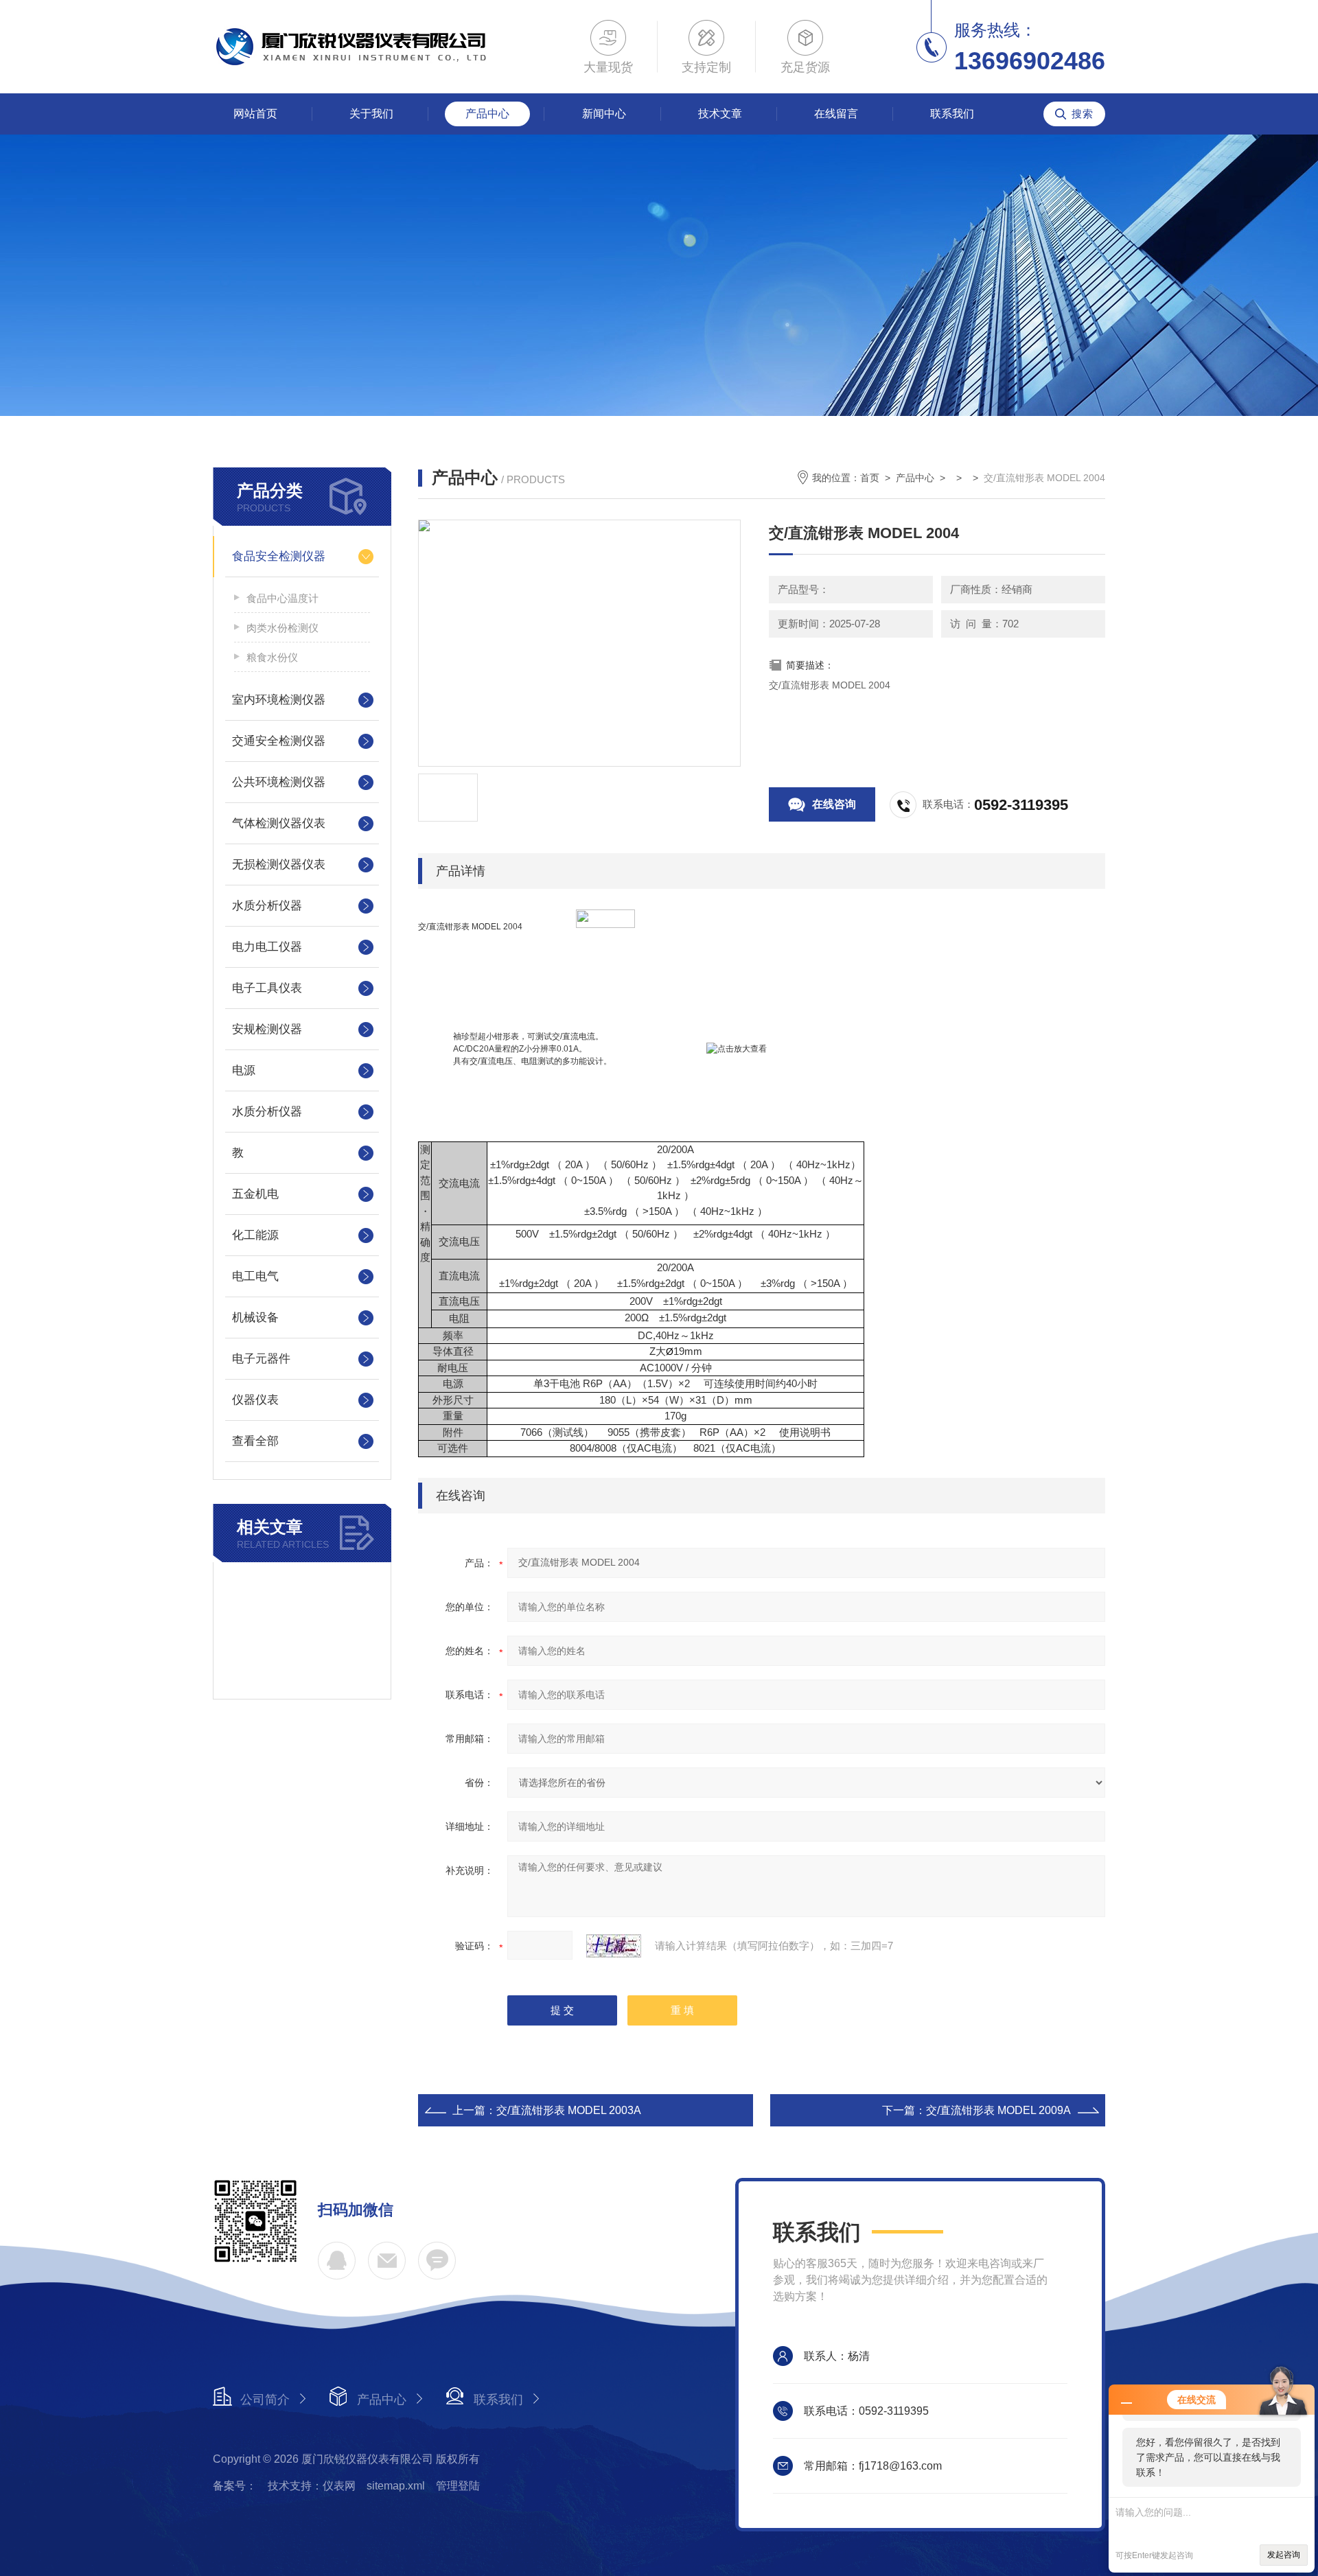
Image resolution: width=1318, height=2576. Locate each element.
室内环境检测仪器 (279, 700)
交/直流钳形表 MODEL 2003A (569, 2110)
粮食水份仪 (272, 657)
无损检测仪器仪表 (279, 865)
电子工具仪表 (267, 988)
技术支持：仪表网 (312, 2486)
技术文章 (720, 114)
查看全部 (255, 1441)
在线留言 (836, 114)
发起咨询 (1284, 2555)
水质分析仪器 (267, 906)
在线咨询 (834, 804)
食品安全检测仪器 (279, 556)
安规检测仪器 (267, 1029)
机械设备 (255, 1318)
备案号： (235, 2486)
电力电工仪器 (267, 947)
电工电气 (255, 1276)
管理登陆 (458, 2486)
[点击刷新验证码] (614, 1946)
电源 (244, 1070)
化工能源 (255, 1235)
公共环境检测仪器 (279, 782)
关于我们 (371, 114)
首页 (870, 478)
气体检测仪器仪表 (279, 823)
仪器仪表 (255, 1400)
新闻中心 (604, 114)
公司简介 (265, 2400)
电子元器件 (261, 1359)
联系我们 (952, 114)
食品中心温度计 (282, 598)
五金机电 (255, 1194)
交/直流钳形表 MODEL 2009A (998, 2110)
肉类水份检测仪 (282, 628)
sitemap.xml (396, 2486)
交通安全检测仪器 (279, 741)
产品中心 (487, 114)
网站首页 (255, 114)
